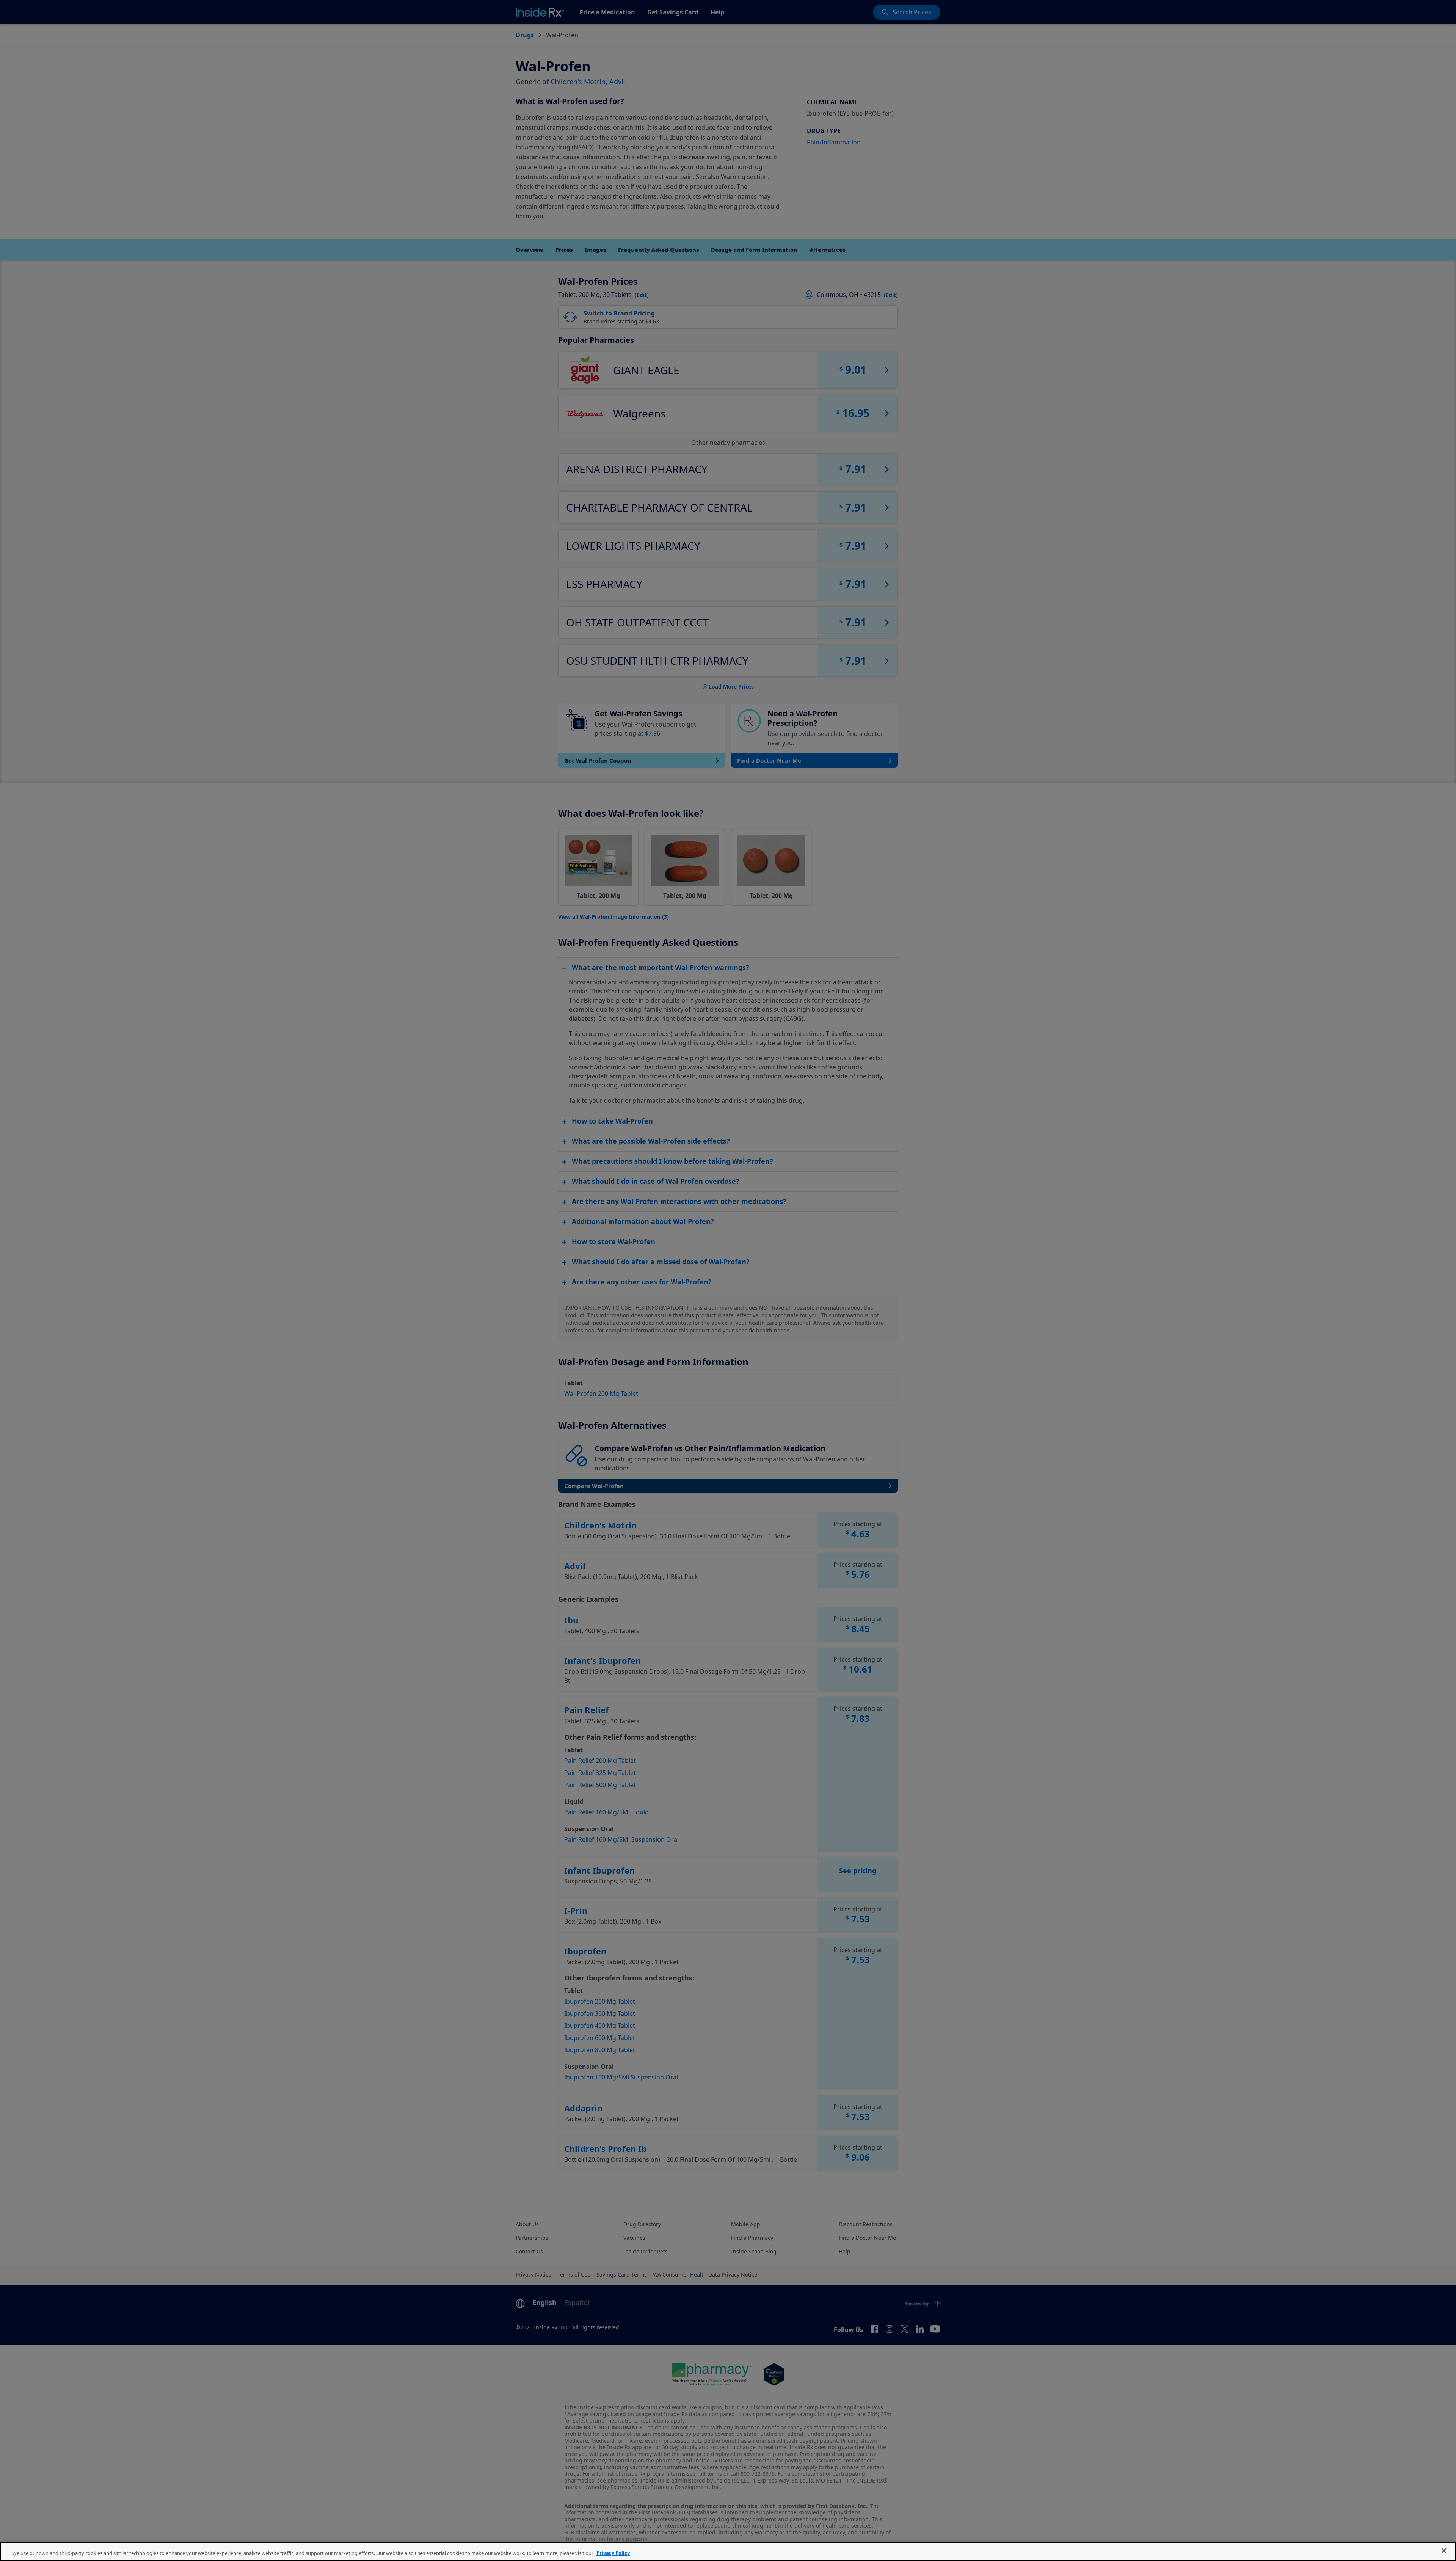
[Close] (1444, 2551)
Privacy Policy (613, 2553)
